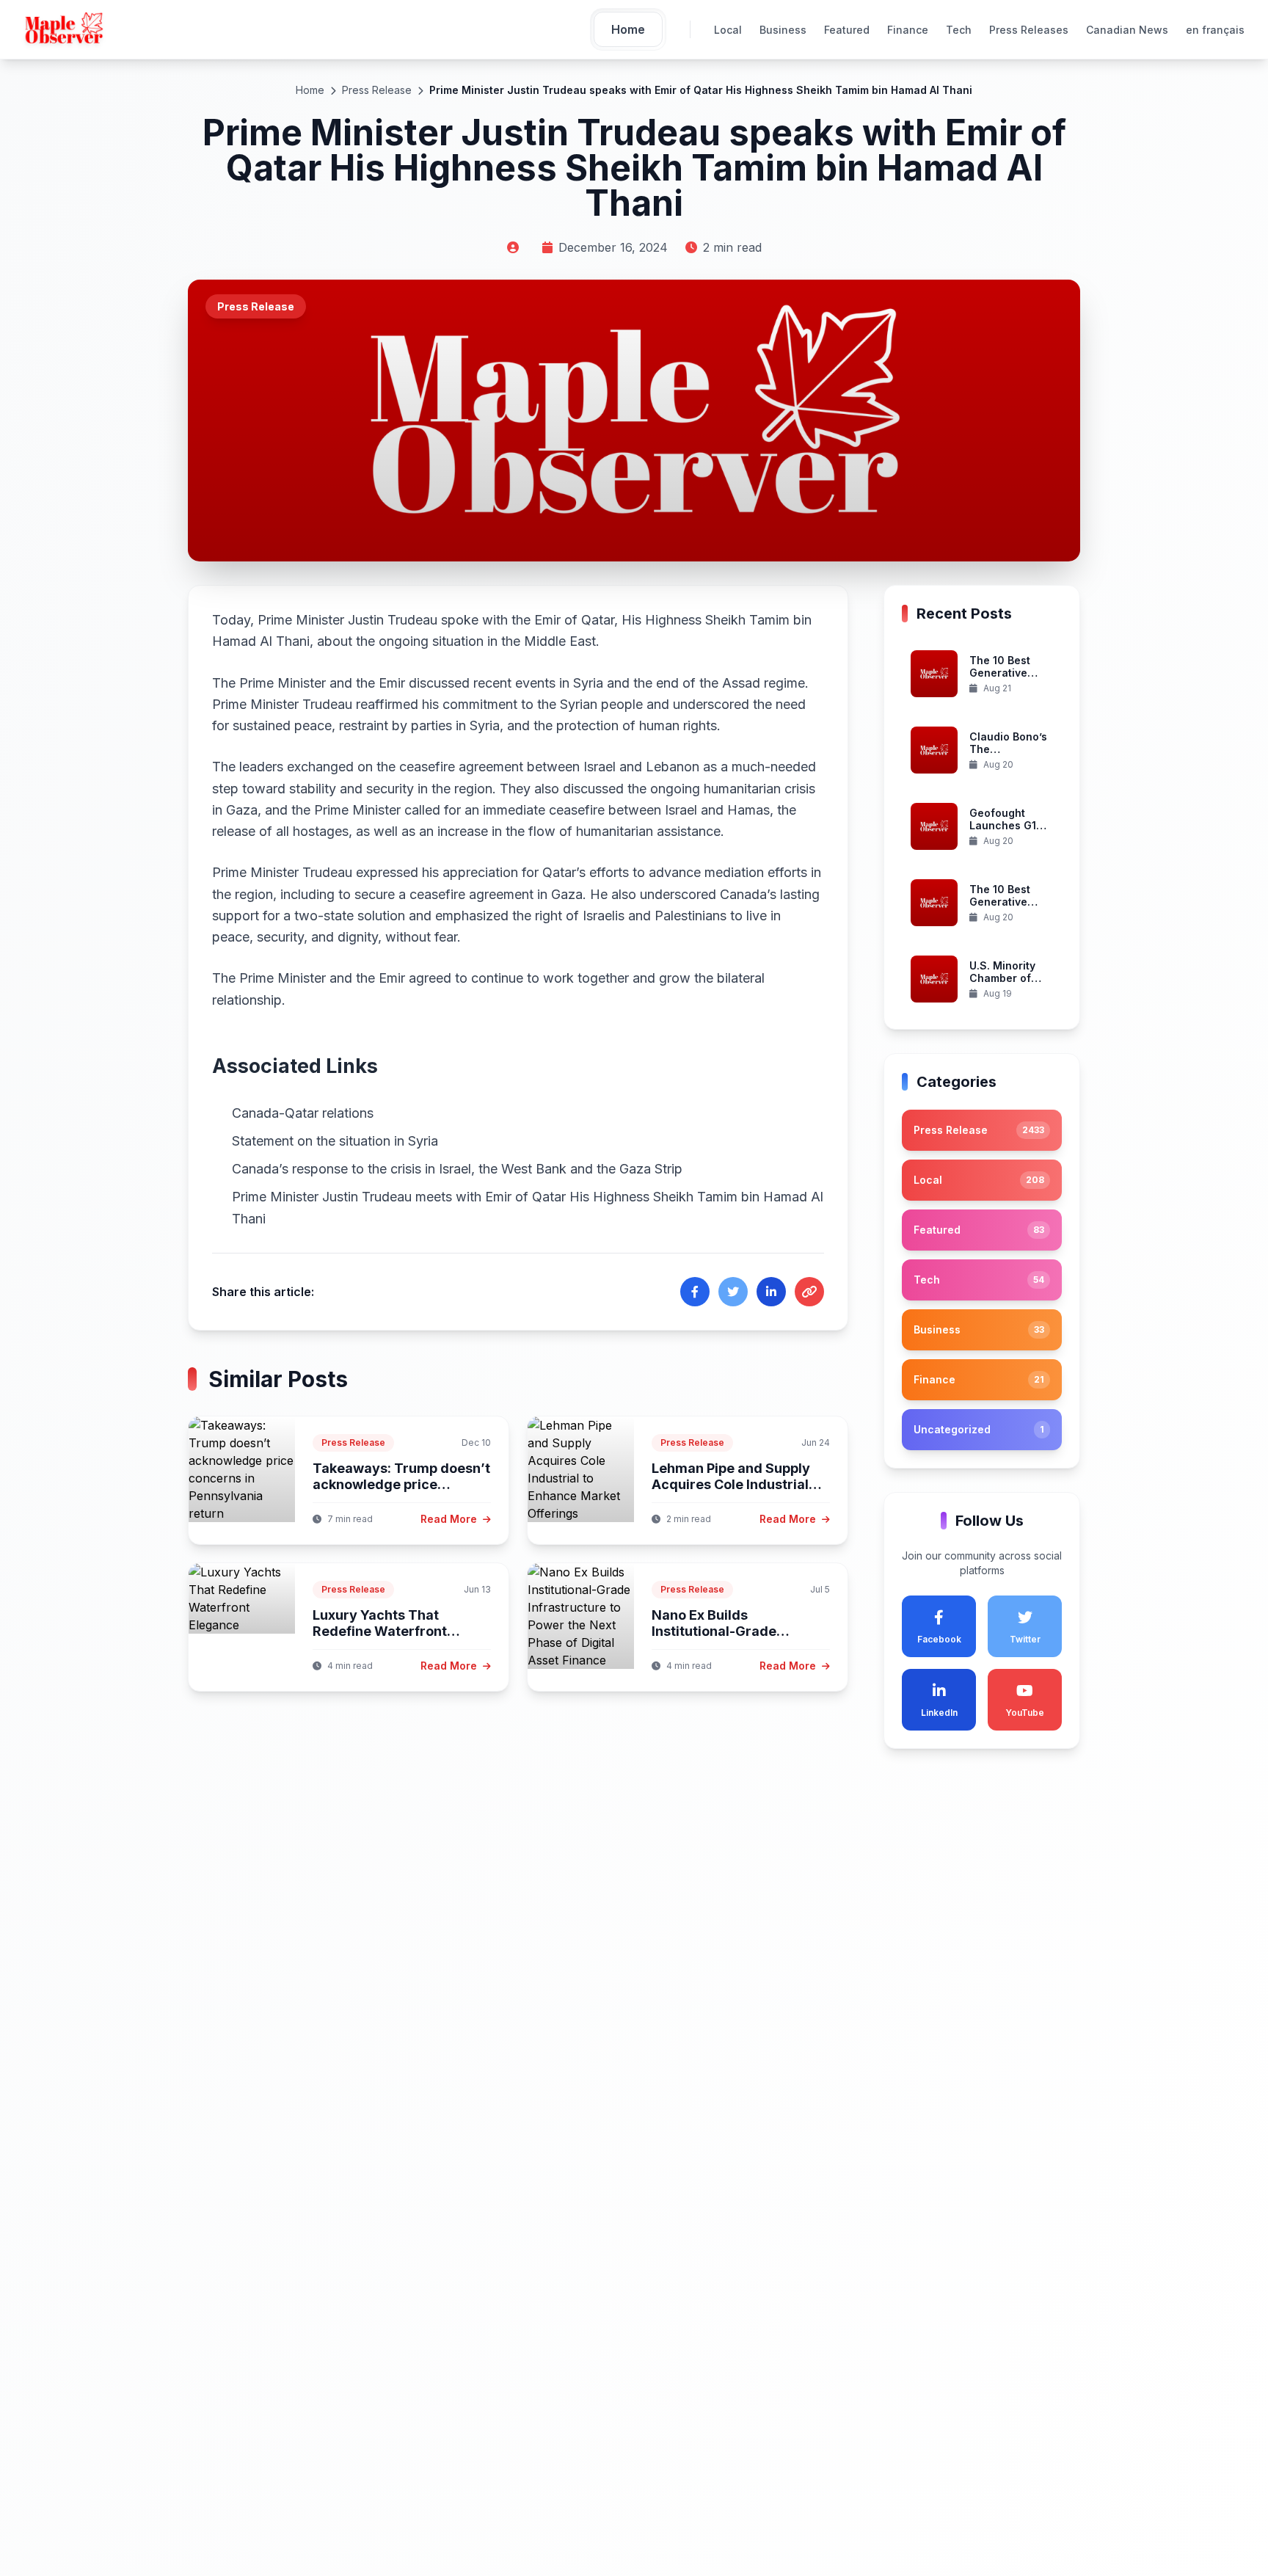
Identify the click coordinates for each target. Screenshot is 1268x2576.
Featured (847, 30)
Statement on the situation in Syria (335, 1141)
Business (783, 30)
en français (1215, 30)
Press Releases (1029, 30)
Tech (959, 30)
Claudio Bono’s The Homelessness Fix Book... (1008, 756)
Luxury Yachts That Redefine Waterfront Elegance (380, 1631)
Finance (908, 30)
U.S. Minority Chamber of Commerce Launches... (1002, 985)
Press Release (377, 90)
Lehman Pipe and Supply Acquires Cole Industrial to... (731, 1485)
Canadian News (1127, 30)
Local (728, 30)
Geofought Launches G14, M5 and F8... (1008, 826)
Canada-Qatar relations (303, 1113)
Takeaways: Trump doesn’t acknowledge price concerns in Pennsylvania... (401, 1485)
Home (310, 90)
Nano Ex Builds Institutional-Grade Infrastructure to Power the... (728, 1640)
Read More (450, 1519)
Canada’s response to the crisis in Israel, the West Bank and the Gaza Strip (457, 1169)
